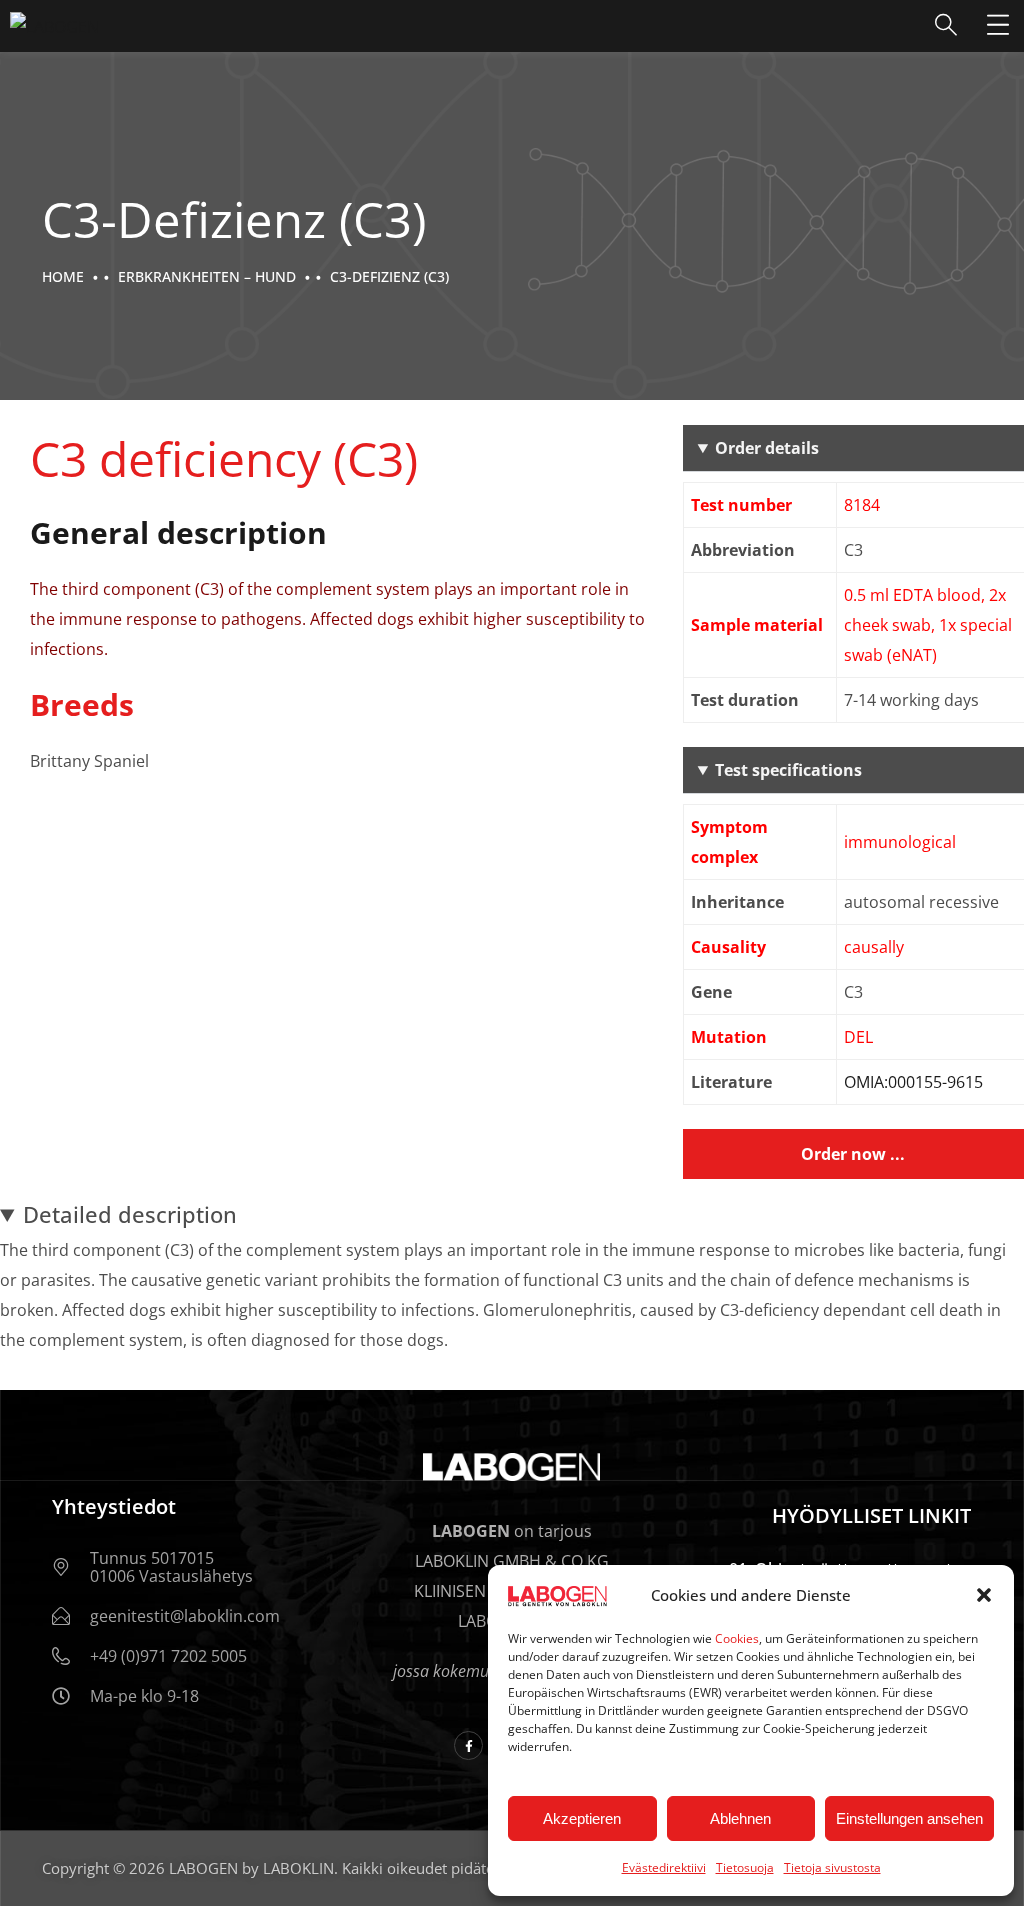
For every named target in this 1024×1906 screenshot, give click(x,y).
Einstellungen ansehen (909, 1818)
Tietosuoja (745, 1867)
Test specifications (788, 770)
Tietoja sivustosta (832, 1867)
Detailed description (130, 1214)
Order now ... (853, 1154)
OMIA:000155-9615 (913, 1082)
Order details (767, 448)
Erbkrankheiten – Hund (207, 276)
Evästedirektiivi (664, 1867)
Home (63, 276)
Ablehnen (740, 1818)
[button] (984, 1595)
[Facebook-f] (468, 1745)
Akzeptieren (582, 1818)
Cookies (737, 1638)
